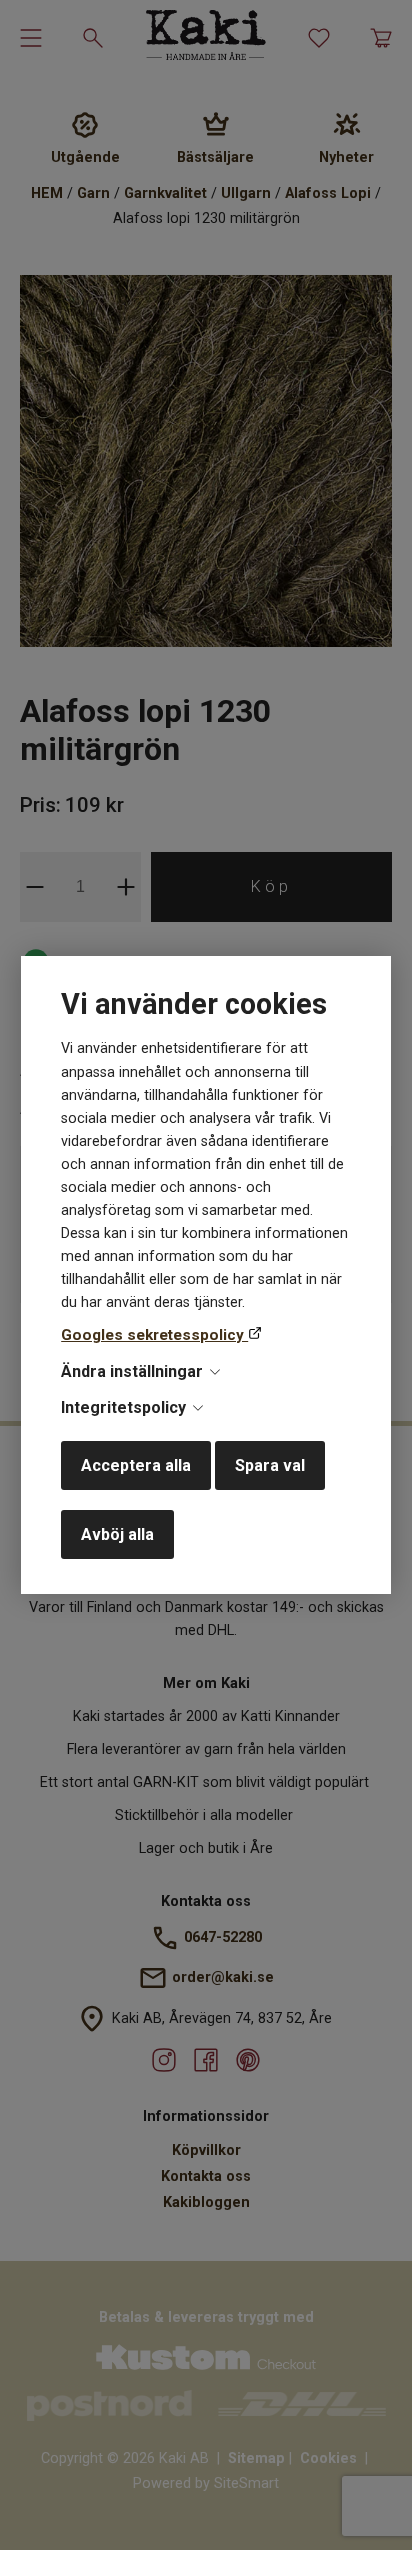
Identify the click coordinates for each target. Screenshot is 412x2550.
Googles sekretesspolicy (154, 1335)
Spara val (270, 1465)
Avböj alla (117, 1534)
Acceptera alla (136, 1465)
